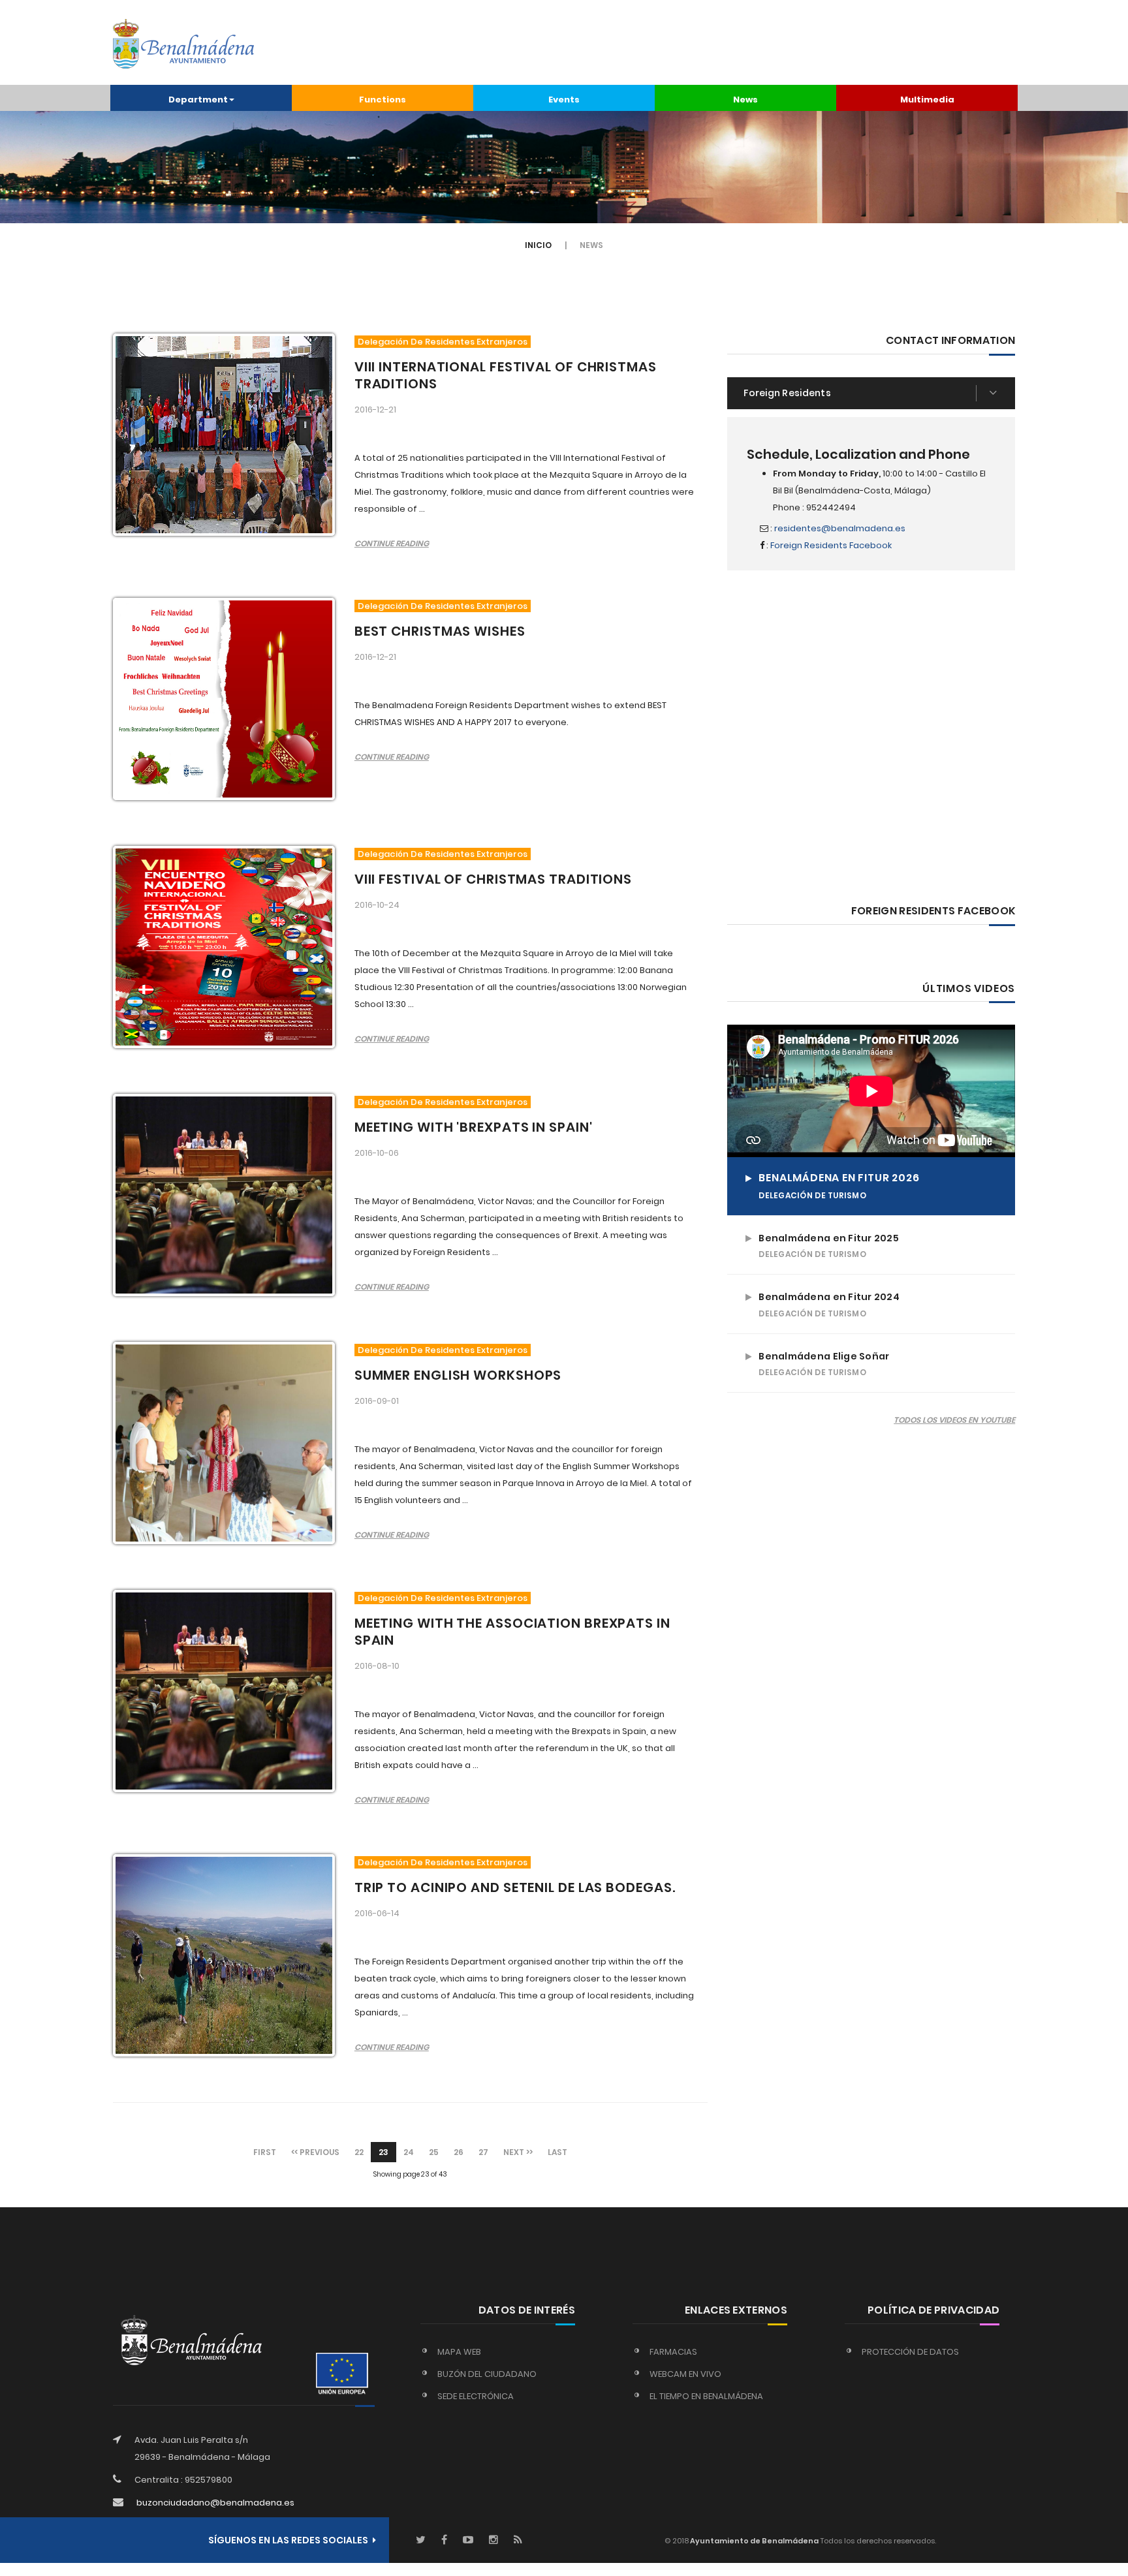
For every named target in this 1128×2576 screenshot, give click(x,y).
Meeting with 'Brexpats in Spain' (474, 1127)
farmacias (673, 2352)
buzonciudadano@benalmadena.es (215, 2503)
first (265, 2152)
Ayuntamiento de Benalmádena (754, 2541)
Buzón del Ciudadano (487, 2374)
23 (384, 2152)
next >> (518, 2152)
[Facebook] (444, 2540)
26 (459, 2152)
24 (409, 2152)
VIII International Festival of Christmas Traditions (506, 375)
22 (359, 2152)
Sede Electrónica (476, 2396)
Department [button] (198, 100)
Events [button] (564, 100)
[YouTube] (468, 2540)
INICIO (538, 245)
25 (434, 2152)
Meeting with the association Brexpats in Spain (512, 1632)
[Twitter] (421, 2540)
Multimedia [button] (927, 100)
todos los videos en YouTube (954, 1420)
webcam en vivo (685, 2374)
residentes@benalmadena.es (840, 528)
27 (483, 2152)
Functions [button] (383, 100)
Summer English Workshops (458, 1375)
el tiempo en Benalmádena (706, 2396)
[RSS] (518, 2540)
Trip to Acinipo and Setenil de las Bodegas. (515, 1887)
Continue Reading (392, 543)
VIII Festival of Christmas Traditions (493, 879)
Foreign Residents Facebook (831, 545)
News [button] (745, 100)
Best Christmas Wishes (440, 631)
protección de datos (910, 2352)
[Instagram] (493, 2540)
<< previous (315, 2152)
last (557, 2152)
